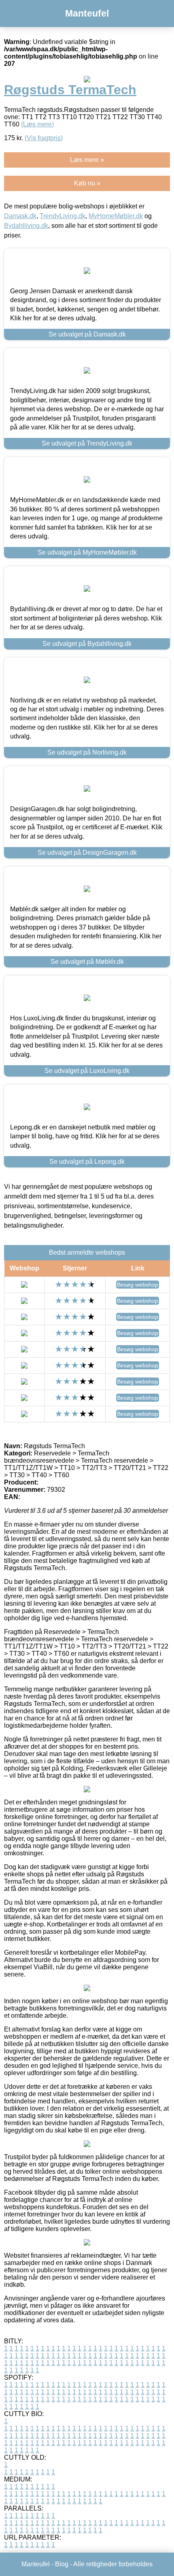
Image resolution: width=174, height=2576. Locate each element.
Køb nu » (87, 183)
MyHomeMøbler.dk (116, 216)
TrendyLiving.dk (63, 216)
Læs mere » (87, 160)
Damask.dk (20, 216)
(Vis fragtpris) (44, 138)
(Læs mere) (37, 124)
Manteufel (87, 13)
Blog (62, 2564)
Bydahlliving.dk (26, 226)
